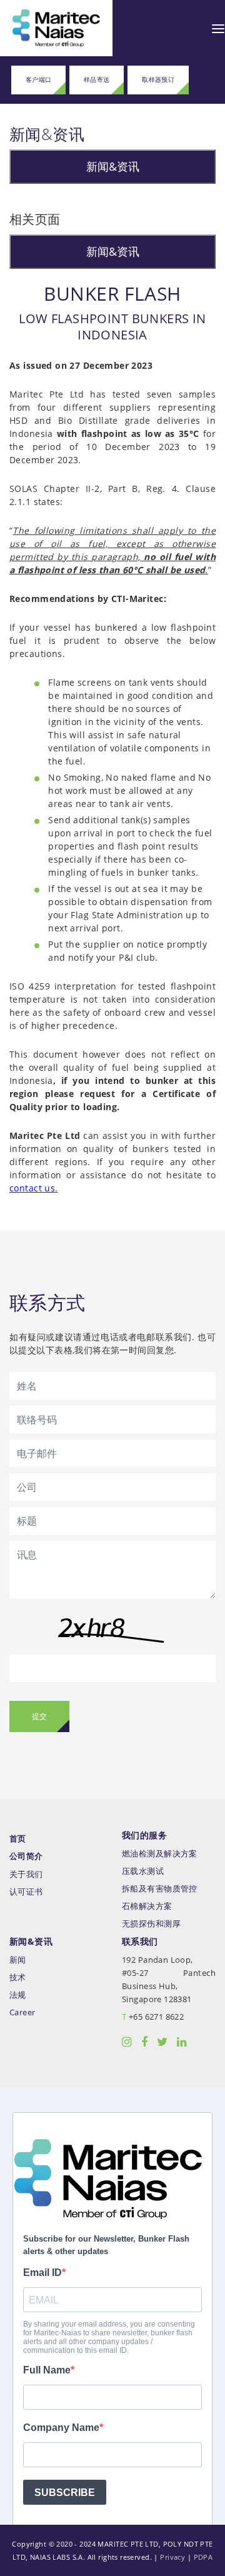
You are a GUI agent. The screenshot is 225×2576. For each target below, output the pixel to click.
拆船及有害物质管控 (160, 1889)
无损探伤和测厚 (151, 1924)
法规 (18, 1995)
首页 (18, 1839)
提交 (39, 1716)
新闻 (18, 1960)
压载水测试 (143, 1871)
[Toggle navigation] (218, 28)
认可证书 (26, 1892)
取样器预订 (158, 80)
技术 (18, 1977)
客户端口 (39, 80)
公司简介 (26, 1856)
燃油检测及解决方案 (160, 1854)
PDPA (203, 2557)
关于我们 (26, 1874)
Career (22, 2012)
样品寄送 (97, 80)
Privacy (172, 2557)
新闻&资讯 (113, 166)
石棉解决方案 (147, 1906)
